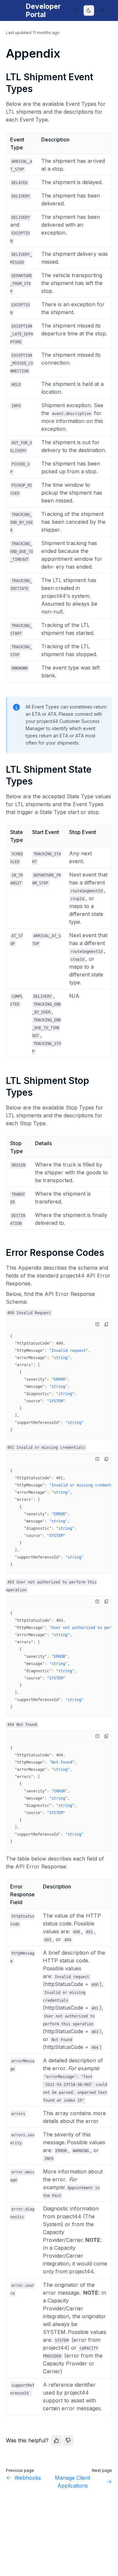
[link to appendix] (3, 53)
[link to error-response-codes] (3, 1253)
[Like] (56, 2440)
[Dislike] (68, 2440)
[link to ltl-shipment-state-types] (3, 769)
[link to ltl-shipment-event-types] (3, 77)
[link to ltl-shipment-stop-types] (3, 1081)
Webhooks (28, 2478)
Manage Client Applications (72, 2482)
